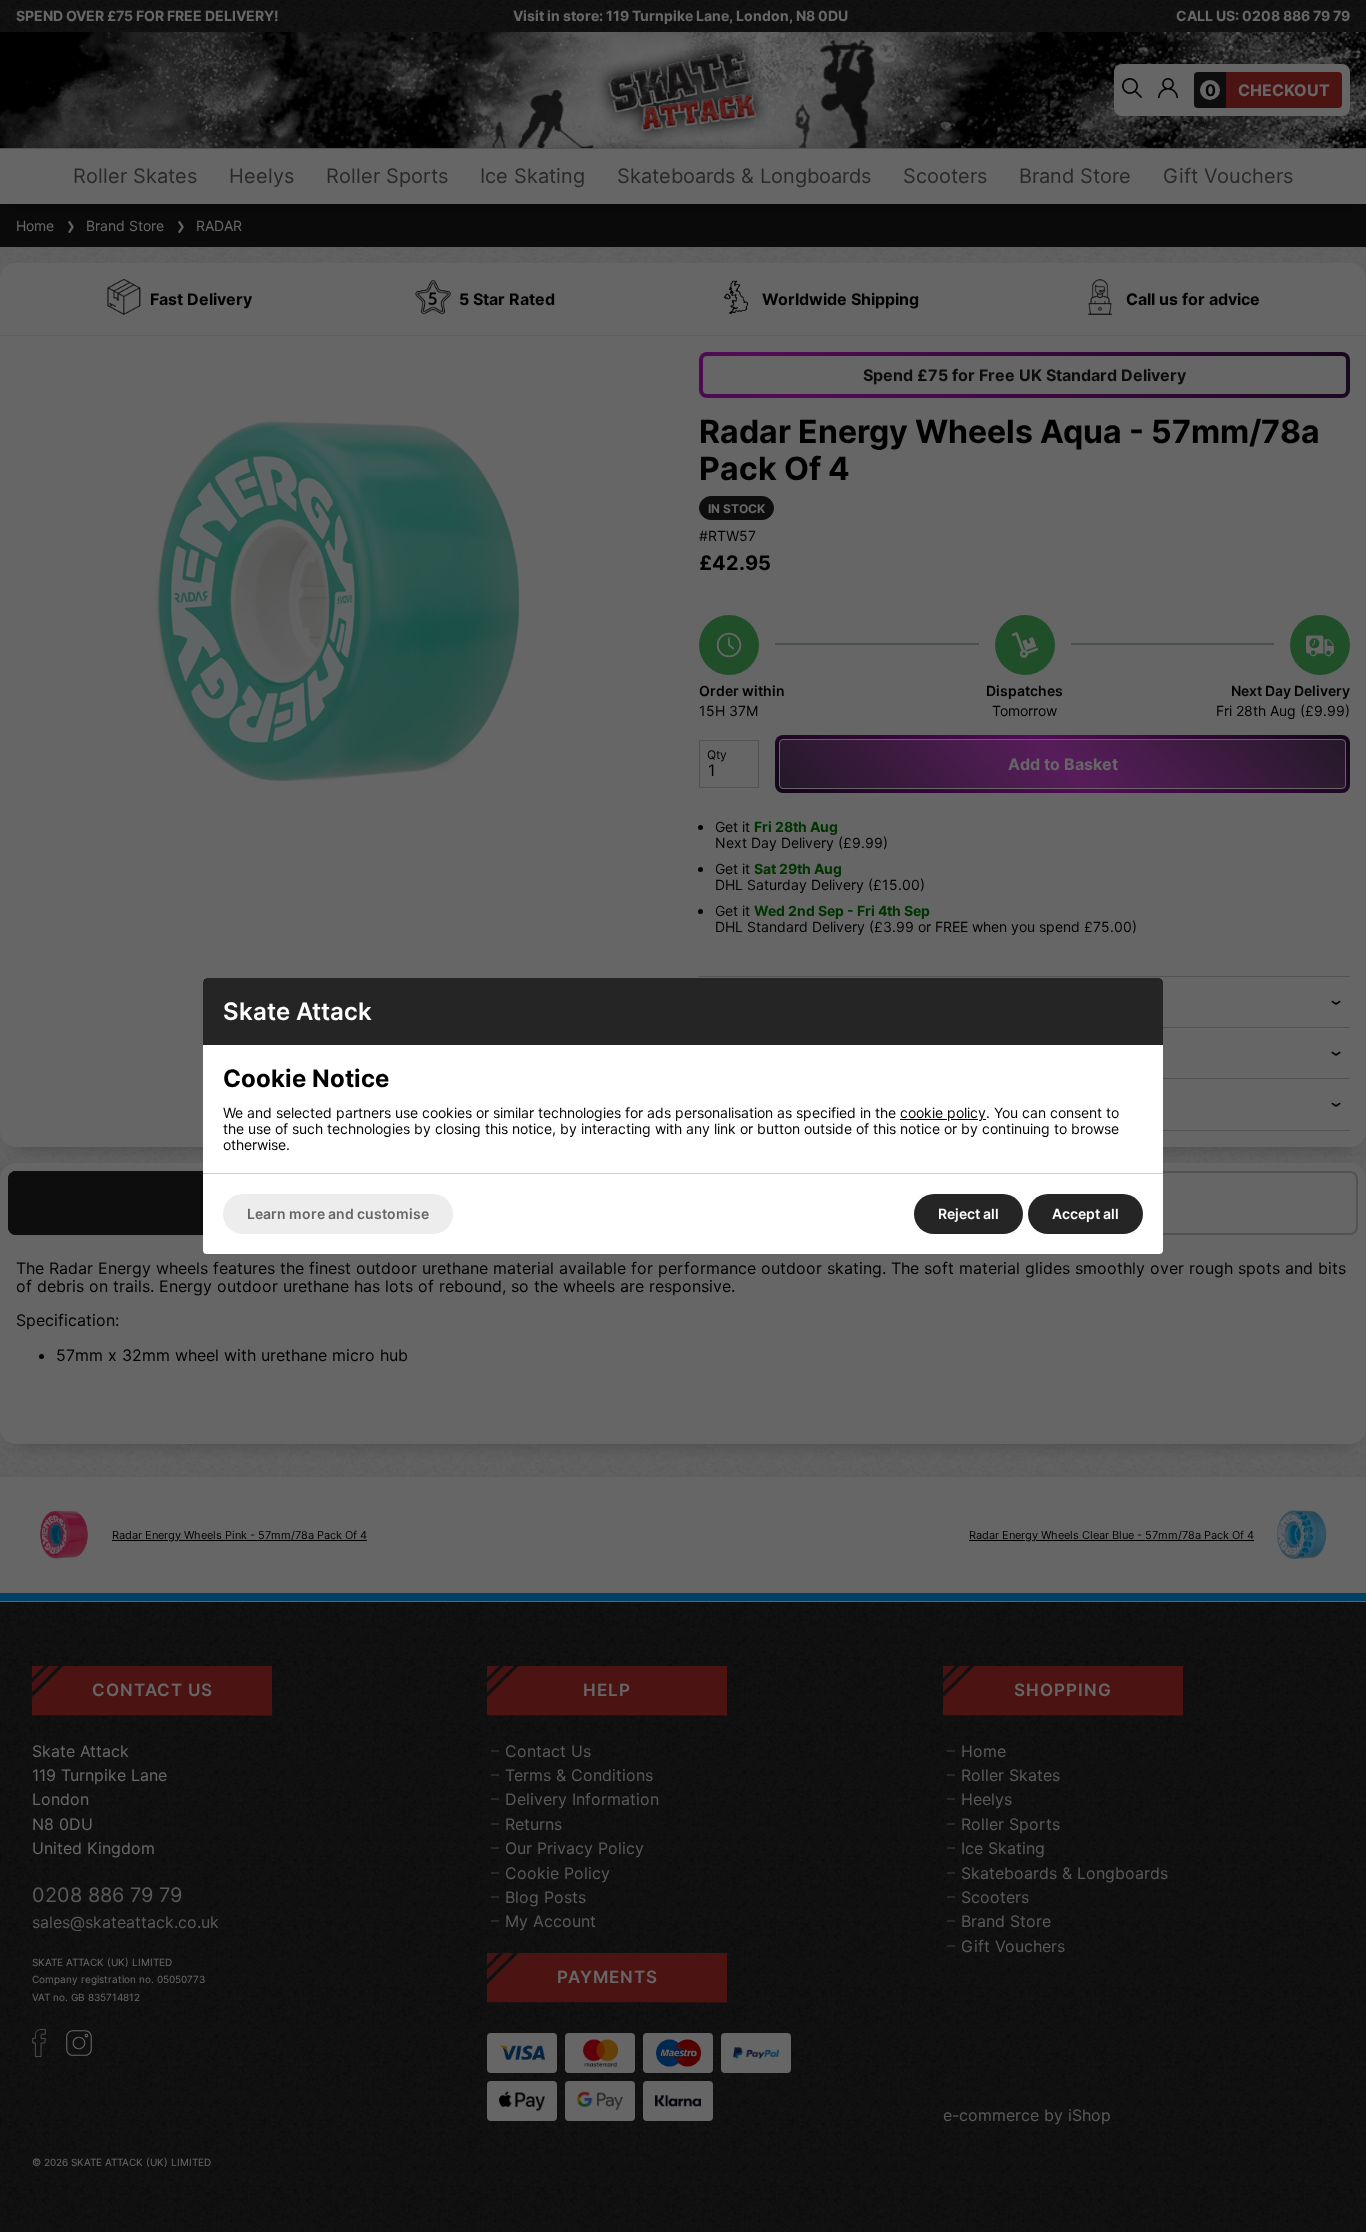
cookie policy (943, 1112)
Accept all (1085, 1213)
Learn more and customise (338, 1213)
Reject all (968, 1213)
